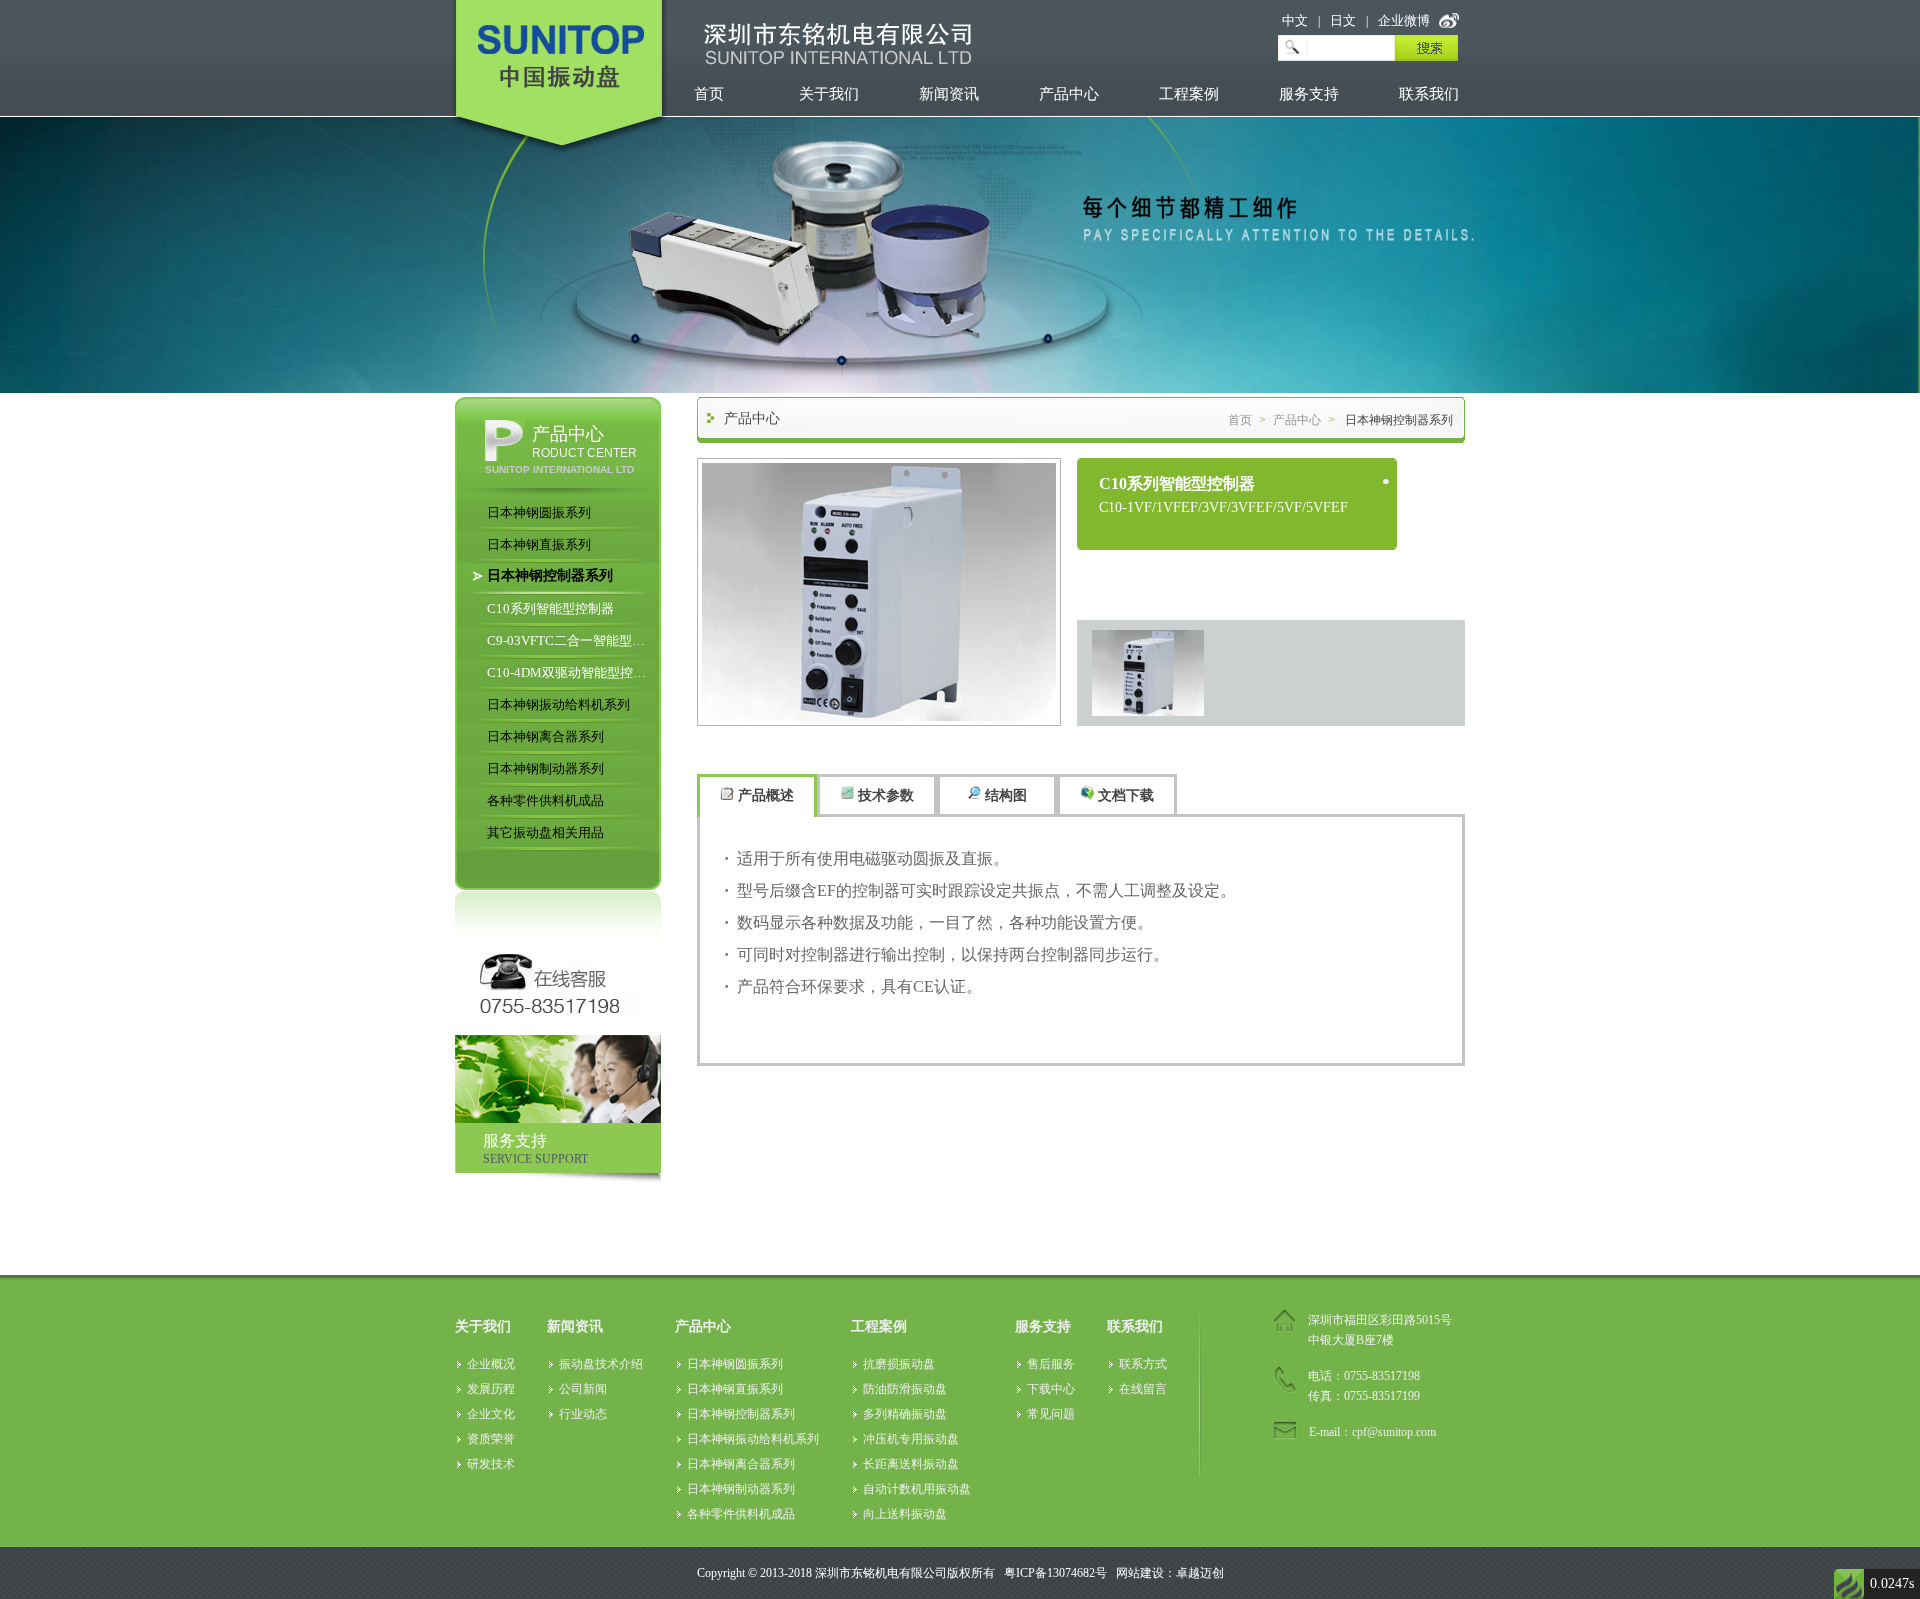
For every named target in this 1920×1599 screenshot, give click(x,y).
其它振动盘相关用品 (545, 832)
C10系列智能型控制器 (550, 608)
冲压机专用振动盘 (911, 1439)
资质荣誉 (491, 1439)
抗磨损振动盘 (899, 1364)
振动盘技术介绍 (601, 1364)
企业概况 (491, 1364)
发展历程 (491, 1389)
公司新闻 (583, 1389)
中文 (1295, 20)
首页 (709, 94)
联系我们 (1429, 94)
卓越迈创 (1200, 1573)
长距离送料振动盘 (911, 1464)
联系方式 (1143, 1364)
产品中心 (1069, 94)
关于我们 (829, 94)
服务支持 (1309, 94)
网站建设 (1140, 1573)
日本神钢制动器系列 (545, 768)
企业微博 (1404, 20)
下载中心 (1051, 1389)
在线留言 (1143, 1389)
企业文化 (491, 1414)
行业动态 (583, 1414)
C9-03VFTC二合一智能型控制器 (569, 640)
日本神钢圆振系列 (539, 512)
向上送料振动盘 (905, 1514)
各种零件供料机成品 (545, 800)
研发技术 (491, 1464)
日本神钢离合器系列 (545, 736)
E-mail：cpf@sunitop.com (1372, 1432)
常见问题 (1051, 1414)
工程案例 (1189, 94)
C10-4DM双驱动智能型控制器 (569, 672)
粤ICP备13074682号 (1055, 1573)
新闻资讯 (949, 94)
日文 (1343, 20)
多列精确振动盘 (905, 1414)
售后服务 (1051, 1364)
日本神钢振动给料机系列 (558, 704)
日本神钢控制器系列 (550, 575)
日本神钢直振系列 (539, 544)
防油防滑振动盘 (905, 1389)
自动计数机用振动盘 (917, 1489)
